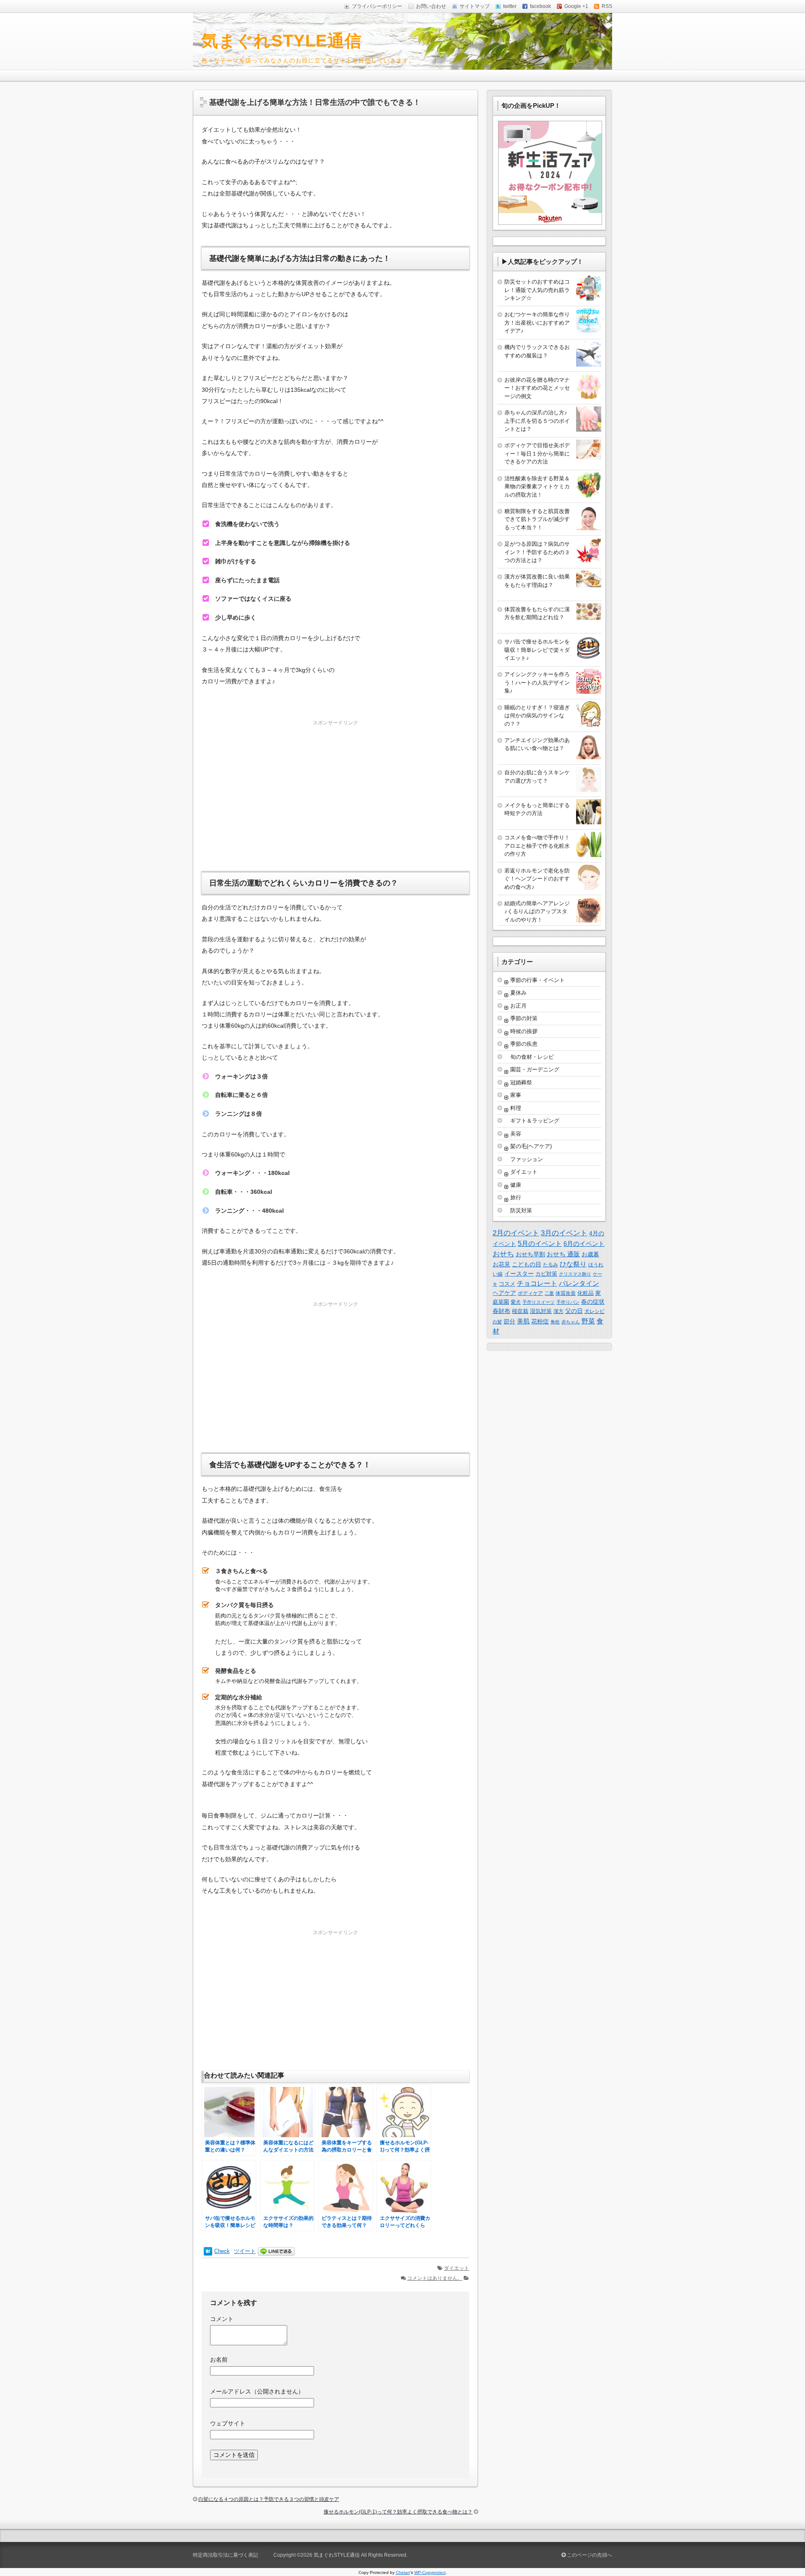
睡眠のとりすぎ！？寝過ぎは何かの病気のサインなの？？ (537, 716)
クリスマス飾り (575, 1274)
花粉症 (540, 1321)
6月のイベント (584, 1244)
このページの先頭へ (589, 2555)
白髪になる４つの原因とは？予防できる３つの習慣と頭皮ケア (269, 2499)
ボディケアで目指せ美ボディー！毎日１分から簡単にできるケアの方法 (537, 453)
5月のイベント (540, 1244)
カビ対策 (546, 1274)
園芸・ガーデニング (535, 1069)
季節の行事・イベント (538, 980)
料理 (516, 1108)
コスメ (507, 1284)
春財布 (501, 1311)
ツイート (245, 2251)
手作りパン (568, 1302)
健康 (516, 1185)
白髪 (497, 1322)
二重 (549, 1293)
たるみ (551, 1265)
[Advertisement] (335, 787)
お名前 (219, 2360)
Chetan (403, 2572)
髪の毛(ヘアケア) (531, 1146)
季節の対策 (524, 1018)
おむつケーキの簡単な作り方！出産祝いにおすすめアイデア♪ (537, 323)
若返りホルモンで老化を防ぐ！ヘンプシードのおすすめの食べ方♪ (537, 879)
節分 (509, 1321)
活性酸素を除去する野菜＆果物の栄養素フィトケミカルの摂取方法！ (537, 487)
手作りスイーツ (539, 1302)
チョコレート (537, 1283)
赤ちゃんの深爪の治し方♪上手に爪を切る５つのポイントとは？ (537, 421)
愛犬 (516, 1302)
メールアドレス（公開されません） (257, 2391)
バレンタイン (579, 1283)
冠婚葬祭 (521, 1082)
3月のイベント (564, 1233)
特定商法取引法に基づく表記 (226, 2555)
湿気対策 (541, 1311)
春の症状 (593, 1302)
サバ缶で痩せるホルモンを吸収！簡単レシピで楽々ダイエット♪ (537, 650)
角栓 (555, 1322)
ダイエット (457, 2268)
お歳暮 (590, 1254)
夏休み (518, 993)
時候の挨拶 (524, 1031)
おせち (503, 1254)
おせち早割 (530, 1254)
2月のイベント (516, 1233)
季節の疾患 (524, 1044)
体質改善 (566, 1293)
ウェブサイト (228, 2423)
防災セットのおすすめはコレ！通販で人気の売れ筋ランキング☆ (537, 290)
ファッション (527, 1159)
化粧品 (586, 1293)
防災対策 (521, 1210)
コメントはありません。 (435, 2278)
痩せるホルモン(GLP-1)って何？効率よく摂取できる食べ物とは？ (398, 2512)
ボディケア (530, 1293)
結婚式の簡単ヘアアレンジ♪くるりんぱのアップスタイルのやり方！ (537, 912)
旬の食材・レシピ (532, 1057)
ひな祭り (573, 1264)
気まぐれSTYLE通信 (282, 41)
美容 (516, 1134)
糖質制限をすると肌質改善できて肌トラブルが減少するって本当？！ (537, 519)
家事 (516, 1095)
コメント (222, 2319)
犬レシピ (595, 1311)
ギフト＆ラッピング (535, 1121)
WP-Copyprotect (430, 2572)
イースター (519, 1274)
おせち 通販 (563, 1254)
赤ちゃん (571, 1322)
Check (222, 2251)
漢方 (558, 1311)
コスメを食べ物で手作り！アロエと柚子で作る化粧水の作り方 (537, 846)
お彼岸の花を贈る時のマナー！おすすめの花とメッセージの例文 (537, 388)
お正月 (518, 1006)
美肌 (523, 1321)
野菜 (588, 1321)
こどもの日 (527, 1264)
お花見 (501, 1264)
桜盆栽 (520, 1311)
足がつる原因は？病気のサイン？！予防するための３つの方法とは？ (537, 552)
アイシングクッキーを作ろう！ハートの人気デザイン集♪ (537, 682)
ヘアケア (504, 1293)
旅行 (516, 1197)
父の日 (574, 1311)
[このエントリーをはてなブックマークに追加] (208, 2251)
